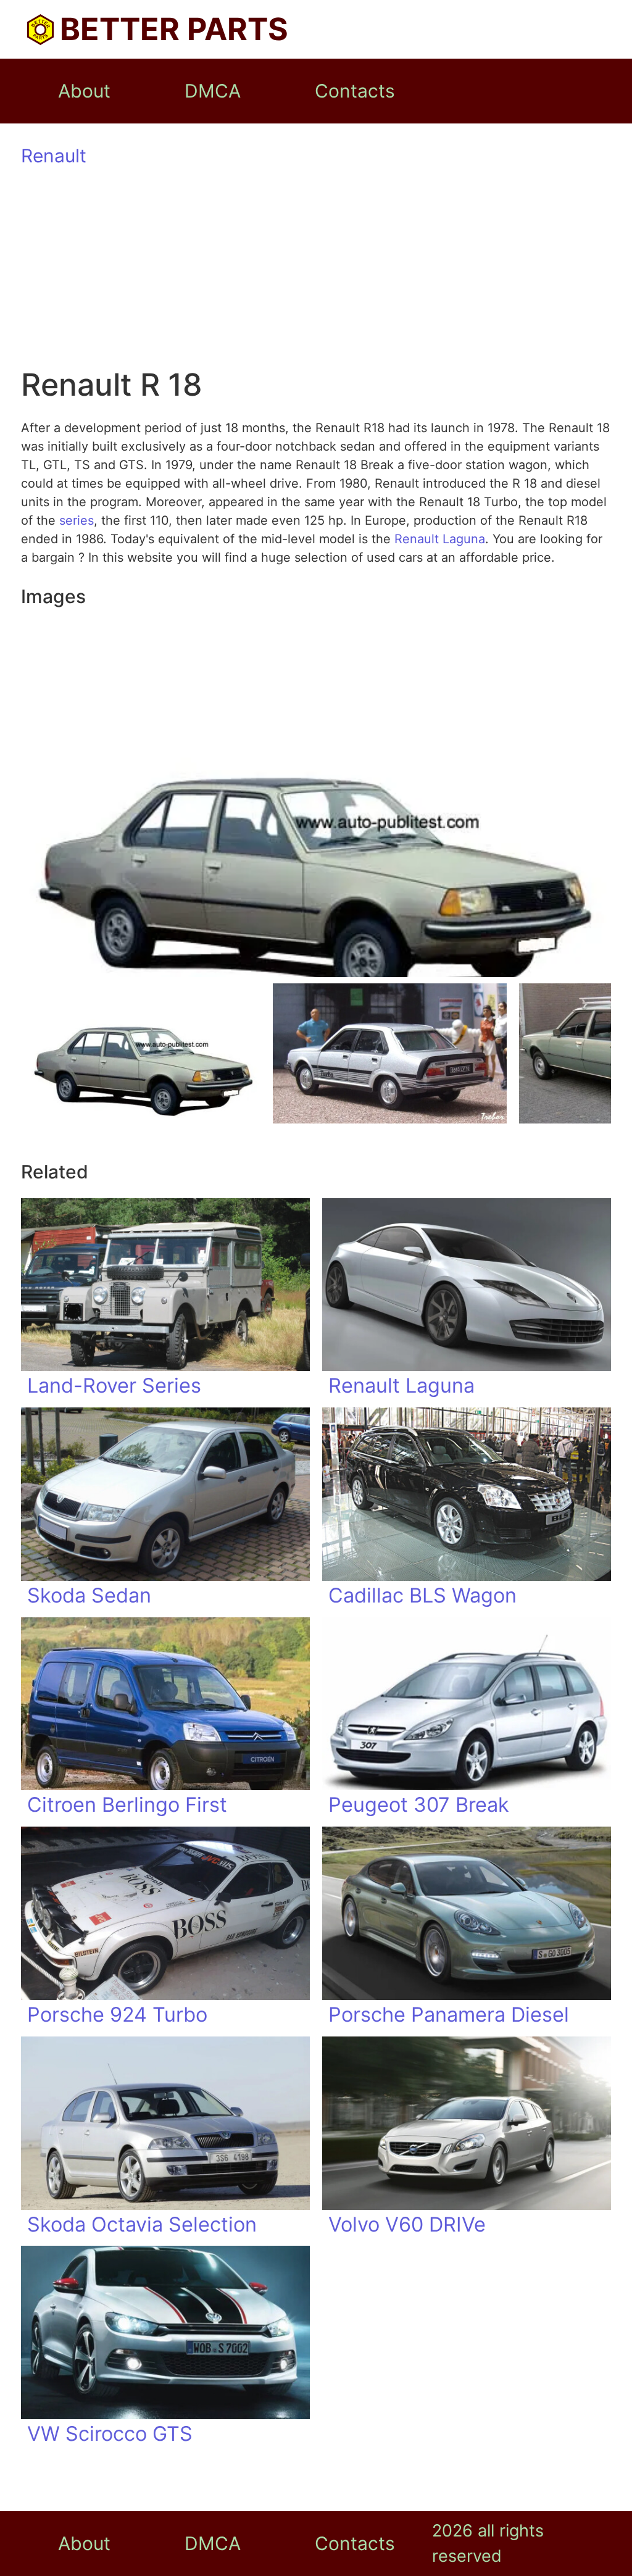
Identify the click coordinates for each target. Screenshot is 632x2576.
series (77, 520)
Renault (54, 156)
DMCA (213, 91)
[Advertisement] (316, 269)
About (84, 91)
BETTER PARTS (174, 29)
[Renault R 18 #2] (389, 1053)
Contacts (355, 91)
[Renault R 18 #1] (144, 1053)
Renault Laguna (440, 539)
